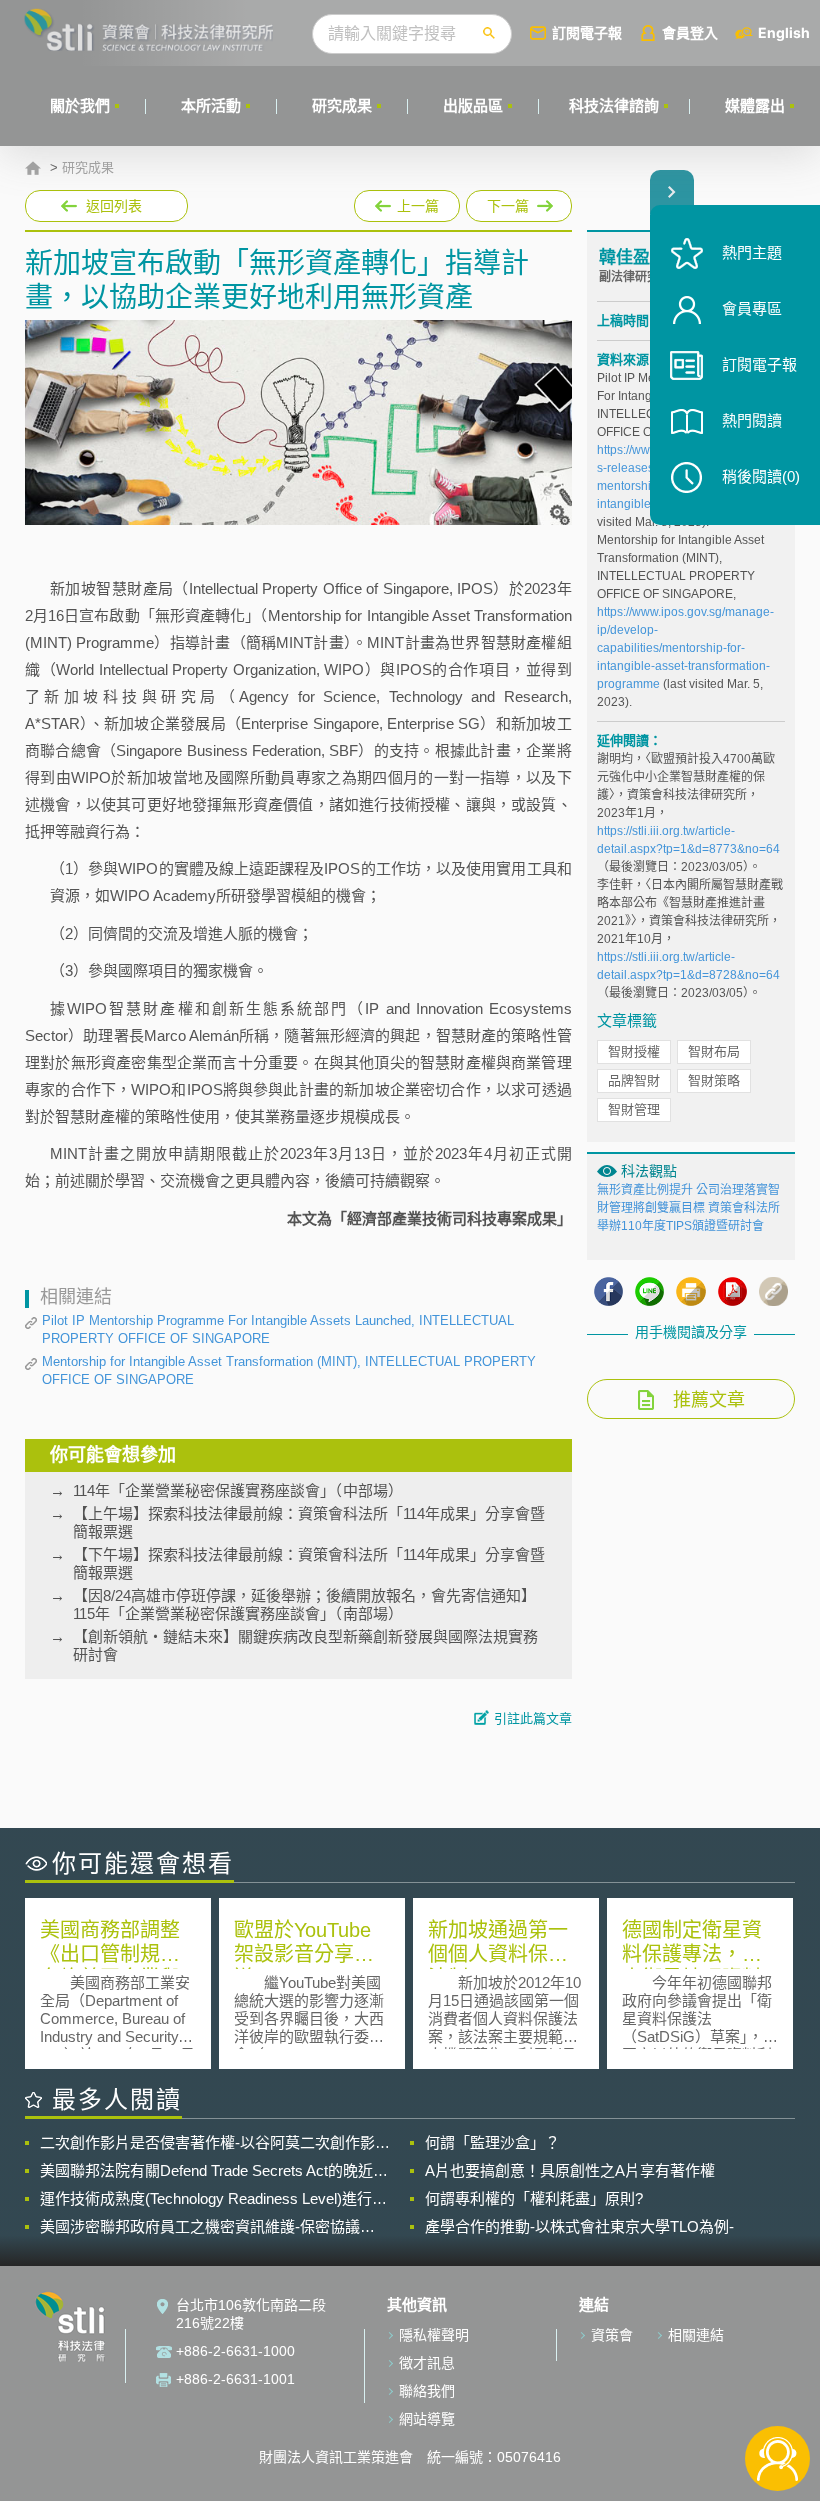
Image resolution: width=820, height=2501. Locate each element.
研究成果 (342, 105)
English (784, 32)
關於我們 (80, 105)
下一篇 (500, 202)
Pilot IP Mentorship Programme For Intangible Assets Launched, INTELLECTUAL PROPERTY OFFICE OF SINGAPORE (278, 1329)
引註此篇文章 (533, 1718)
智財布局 (714, 1051)
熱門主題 (752, 252)
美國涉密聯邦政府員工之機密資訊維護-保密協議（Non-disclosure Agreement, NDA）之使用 (200, 2227)
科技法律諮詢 (614, 105)
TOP (777, 2392)
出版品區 (473, 105)
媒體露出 (755, 105)
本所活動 (211, 105)
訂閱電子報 (587, 32)
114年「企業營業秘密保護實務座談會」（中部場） (238, 1490)
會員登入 (690, 32)
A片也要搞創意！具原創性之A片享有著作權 (570, 2170)
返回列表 (114, 206)
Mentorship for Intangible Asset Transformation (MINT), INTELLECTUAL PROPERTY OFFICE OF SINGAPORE (289, 1370)
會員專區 (752, 308)
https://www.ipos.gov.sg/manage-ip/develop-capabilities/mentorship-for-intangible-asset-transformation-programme (685, 648)
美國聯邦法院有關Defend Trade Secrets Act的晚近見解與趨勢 (214, 2171)
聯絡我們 (427, 2391)
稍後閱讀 (761, 476)
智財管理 (634, 1109)
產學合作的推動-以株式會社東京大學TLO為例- (579, 2226)
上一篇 (407, 202)
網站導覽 (427, 2419)
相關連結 (696, 2335)
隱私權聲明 (434, 2335)
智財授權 (634, 1051)
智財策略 (714, 1080)
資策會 (612, 2335)
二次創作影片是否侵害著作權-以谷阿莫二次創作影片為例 (215, 2143)
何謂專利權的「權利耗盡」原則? (534, 2198)
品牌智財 (634, 1080)
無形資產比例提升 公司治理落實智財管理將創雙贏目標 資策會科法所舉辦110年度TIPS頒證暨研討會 (688, 1208)
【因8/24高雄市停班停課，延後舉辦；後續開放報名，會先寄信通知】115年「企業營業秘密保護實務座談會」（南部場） (304, 1604)
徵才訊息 (427, 2363)
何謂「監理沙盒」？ (492, 2142)
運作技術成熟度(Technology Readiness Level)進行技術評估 (213, 2199)
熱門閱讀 (752, 420)
